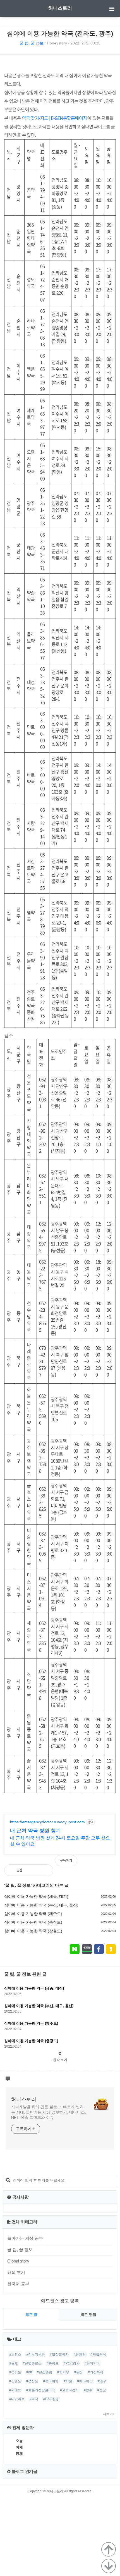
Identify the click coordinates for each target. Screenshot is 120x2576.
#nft (29, 2372)
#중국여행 (51, 2381)
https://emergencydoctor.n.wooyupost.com (47, 1822)
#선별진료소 (32, 2363)
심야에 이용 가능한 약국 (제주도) (33, 1914)
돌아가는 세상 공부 (25, 2238)
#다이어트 (17, 2399)
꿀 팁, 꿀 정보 (32, 43)
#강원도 (15, 2381)
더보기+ (109, 2414)
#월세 (14, 2363)
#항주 (88, 2390)
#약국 (34, 2399)
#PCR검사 (72, 2363)
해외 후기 (16, 2272)
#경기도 (15, 2372)
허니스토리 (60, 8)
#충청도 (53, 2363)
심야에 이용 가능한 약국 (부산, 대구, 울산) (41, 1905)
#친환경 (80, 2354)
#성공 (102, 2390)
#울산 (79, 2372)
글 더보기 (60, 2060)
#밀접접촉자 (59, 2354)
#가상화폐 (96, 2372)
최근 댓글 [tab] (88, 2315)
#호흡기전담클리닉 (41, 2390)
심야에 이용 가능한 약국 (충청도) (33, 1922)
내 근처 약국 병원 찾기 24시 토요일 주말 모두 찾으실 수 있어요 (60, 1841)
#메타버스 (85, 2381)
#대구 (102, 2381)
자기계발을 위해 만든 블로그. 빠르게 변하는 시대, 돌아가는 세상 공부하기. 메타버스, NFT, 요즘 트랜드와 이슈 (49, 2112)
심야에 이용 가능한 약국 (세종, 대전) (36, 1896)
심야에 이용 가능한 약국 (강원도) (33, 1931)
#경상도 (32, 2381)
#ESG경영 (51, 2399)
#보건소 (15, 2354)
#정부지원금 (36, 2354)
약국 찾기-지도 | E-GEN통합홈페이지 (55, 118)
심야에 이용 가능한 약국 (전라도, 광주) (60, 33)
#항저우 (63, 2372)
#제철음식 (98, 2354)
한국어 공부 (18, 2284)
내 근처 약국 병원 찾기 (35, 1831)
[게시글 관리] (45, 1870)
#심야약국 (92, 2363)
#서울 (68, 2381)
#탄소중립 (45, 2372)
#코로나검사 (69, 2390)
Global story (18, 2261)
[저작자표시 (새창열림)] (113, 1863)
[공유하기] (33, 1870)
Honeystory (57, 43)
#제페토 (15, 2390)
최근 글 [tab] (31, 2315)
